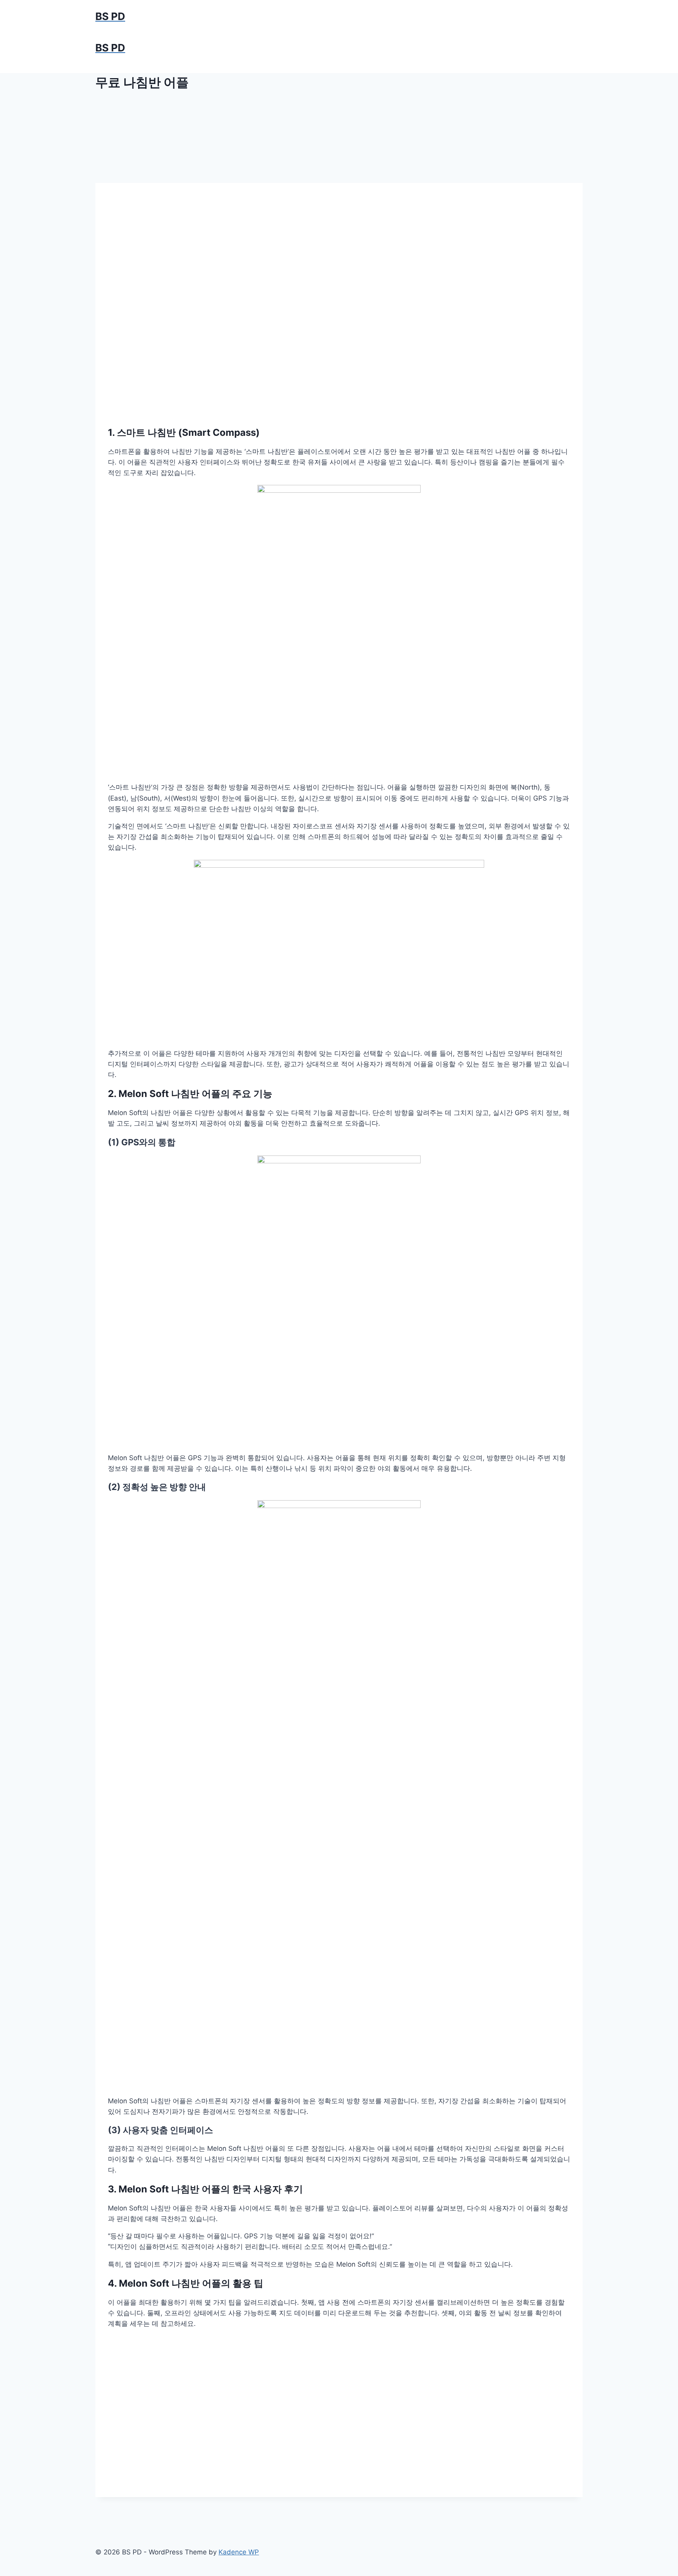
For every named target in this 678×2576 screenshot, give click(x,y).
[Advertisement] (339, 278)
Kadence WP (239, 2552)
